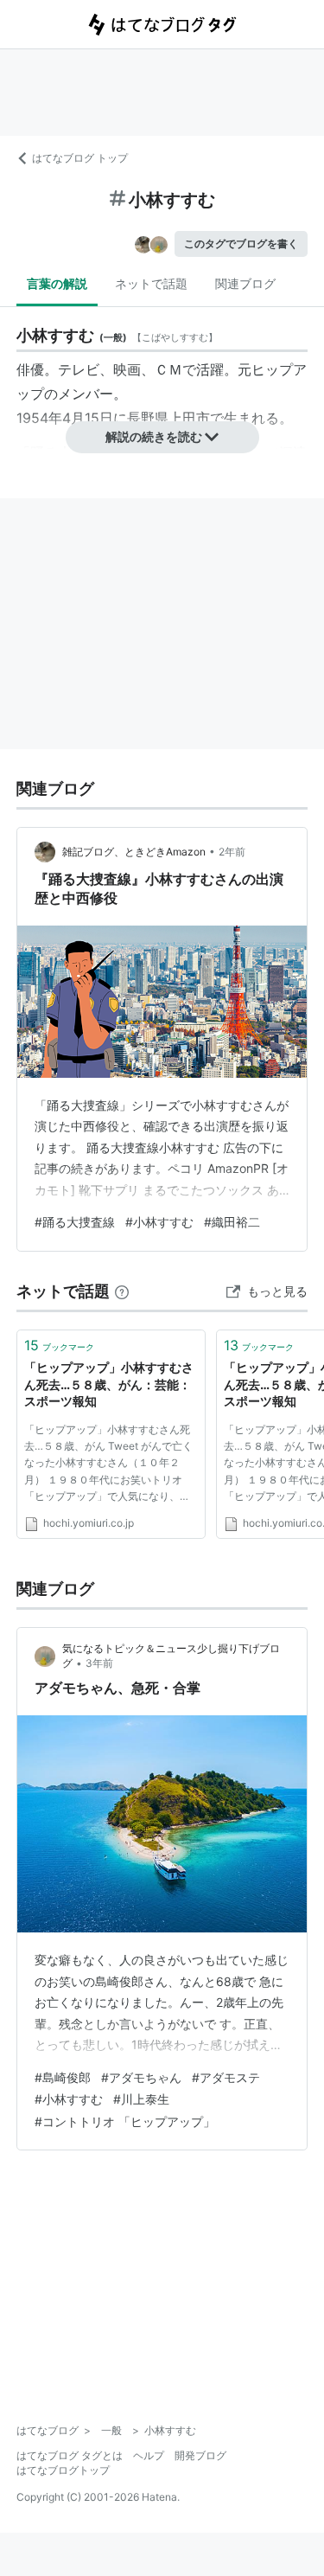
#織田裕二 (232, 1222)
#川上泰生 (141, 2099)
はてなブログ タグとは (70, 2455)
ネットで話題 (151, 283)
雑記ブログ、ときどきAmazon (134, 852)
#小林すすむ (159, 1222)
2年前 (232, 852)
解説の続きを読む (154, 436)
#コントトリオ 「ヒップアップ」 (125, 2121)
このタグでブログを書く (241, 244)
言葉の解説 (57, 283)
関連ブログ (245, 283)
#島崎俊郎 (63, 2077)
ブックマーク (59, 1345)
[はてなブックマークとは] (122, 1291)
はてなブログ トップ (80, 158)
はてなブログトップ (63, 2470)
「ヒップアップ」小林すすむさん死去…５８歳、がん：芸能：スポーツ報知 (109, 1384)
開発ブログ (200, 2455)
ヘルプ (149, 2455)
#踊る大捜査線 (75, 1222)
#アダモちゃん (141, 2077)
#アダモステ (226, 2077)
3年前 (99, 1663)
